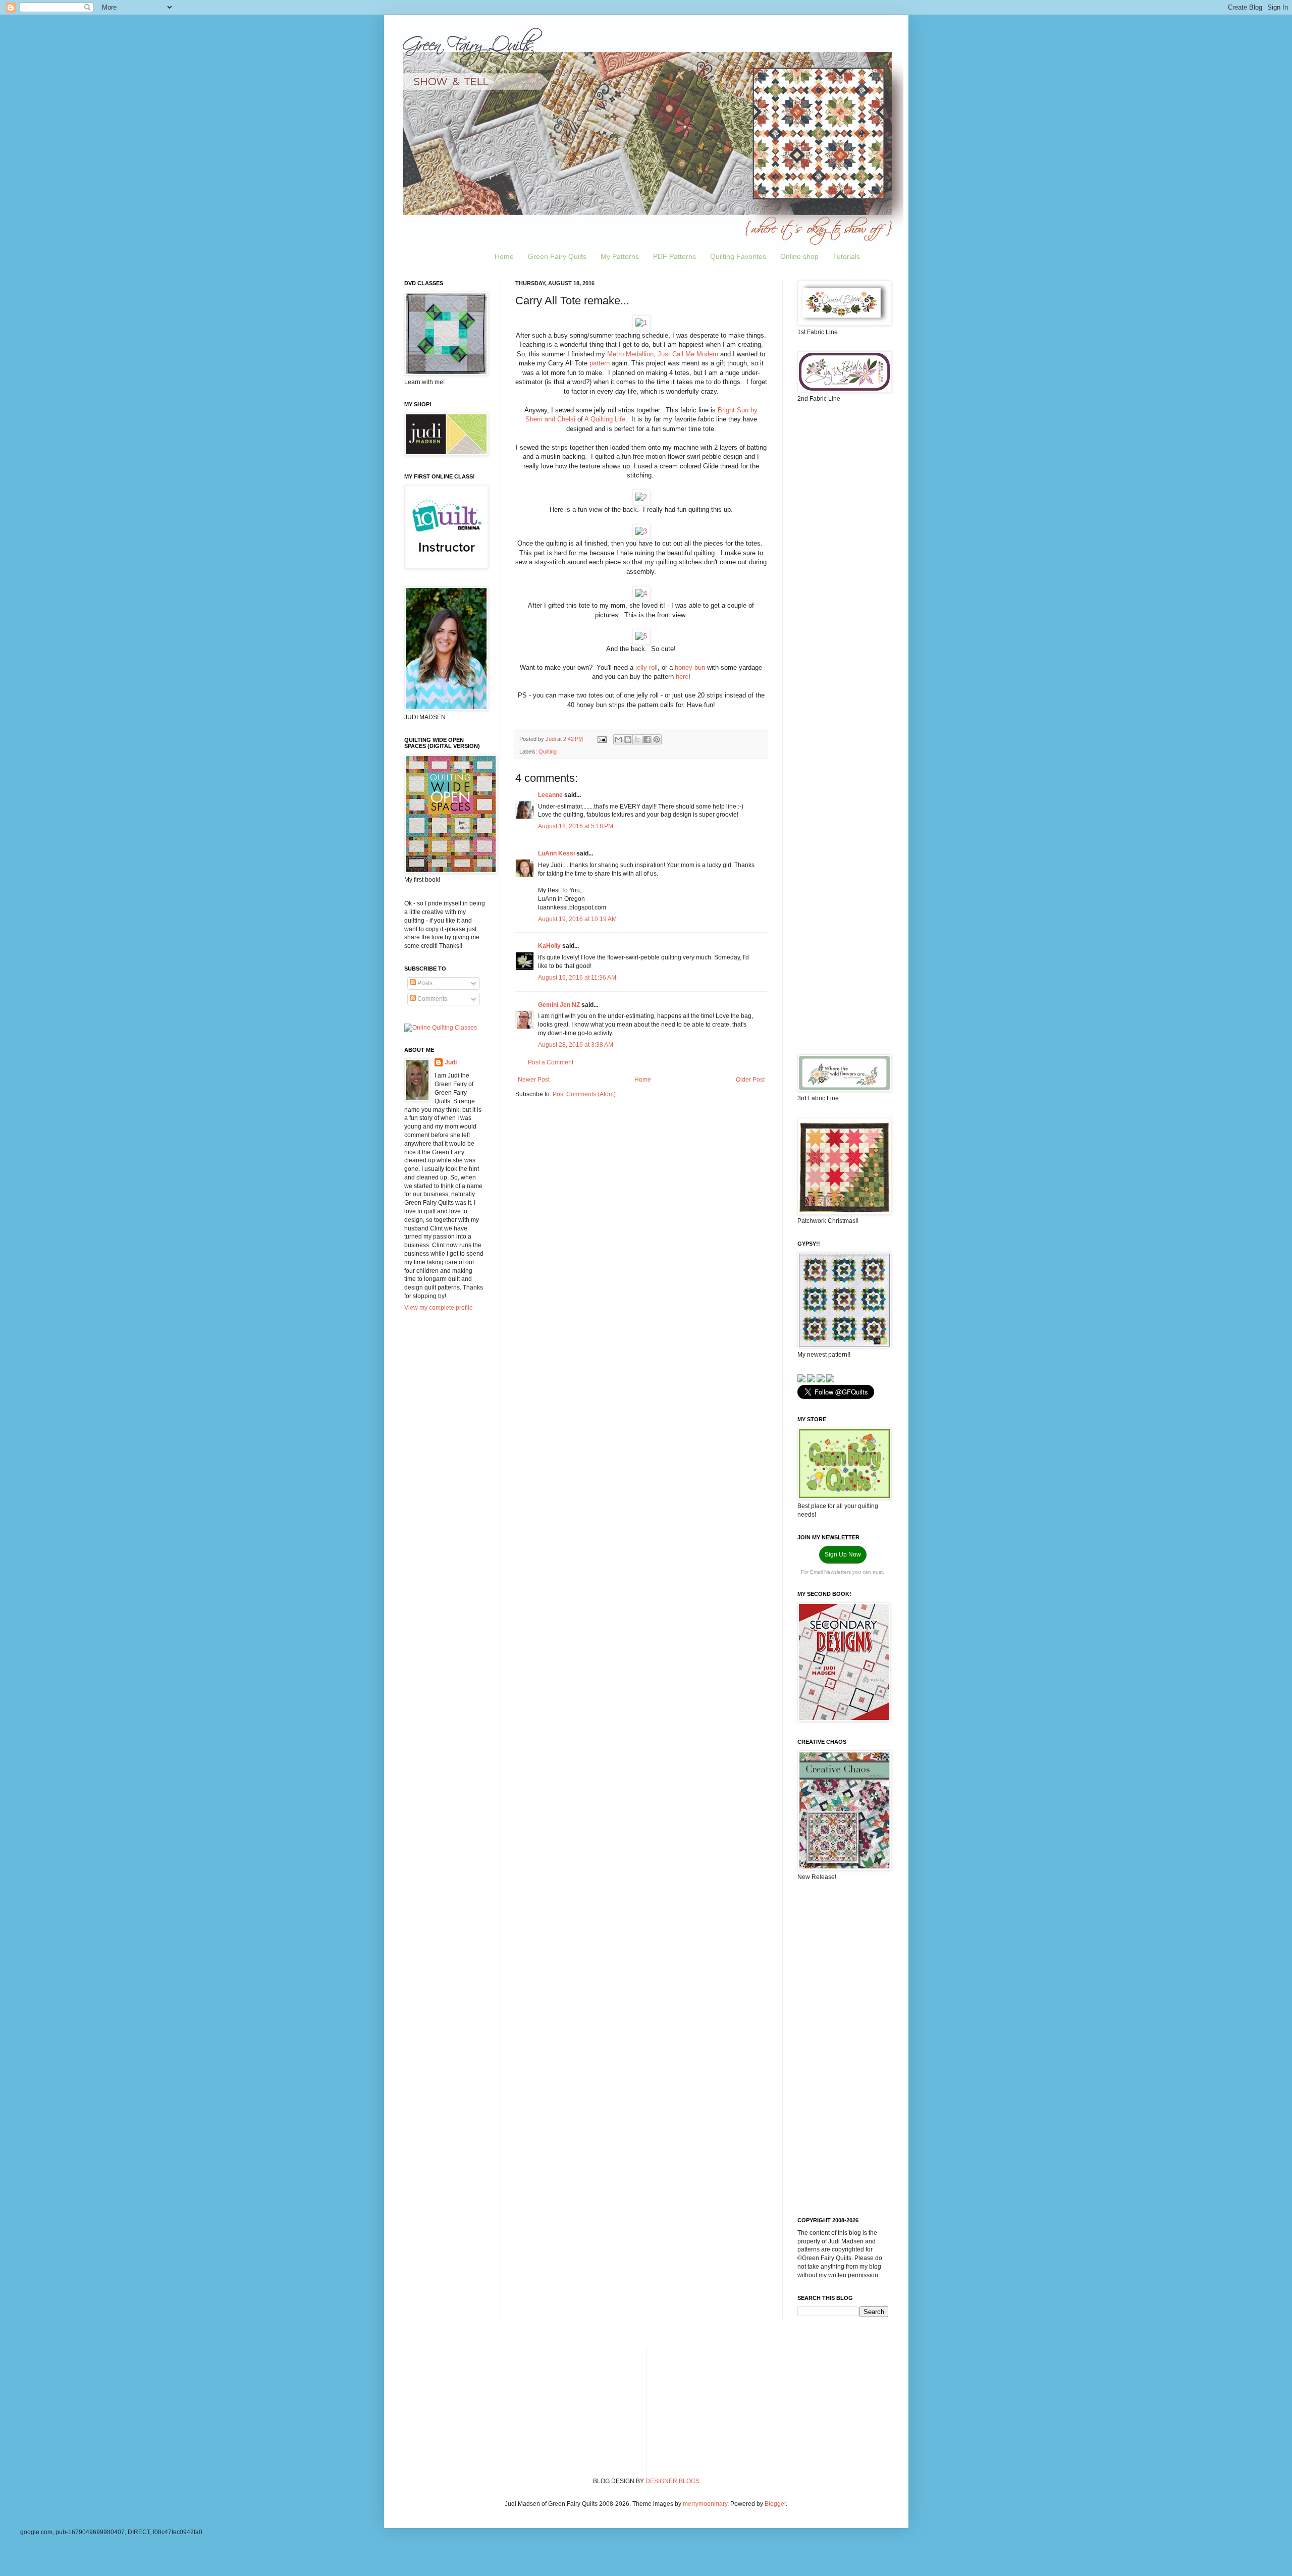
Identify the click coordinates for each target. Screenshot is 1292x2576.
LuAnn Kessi (556, 853)
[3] (641, 531)
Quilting (548, 752)
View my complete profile (439, 1308)
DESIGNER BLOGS (672, 2481)
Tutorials (846, 256)
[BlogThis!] (628, 739)
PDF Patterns (675, 256)
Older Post (750, 1080)
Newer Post (534, 1080)
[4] (641, 593)
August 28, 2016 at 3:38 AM (576, 1045)
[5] (641, 636)
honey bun (690, 667)
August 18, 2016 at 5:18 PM (576, 826)
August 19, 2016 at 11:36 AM (577, 978)
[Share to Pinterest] (657, 739)
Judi (451, 1062)
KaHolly (549, 946)
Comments (432, 999)
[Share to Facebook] (647, 739)
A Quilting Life (605, 419)
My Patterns (620, 256)
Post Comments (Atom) (584, 1094)
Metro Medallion (630, 354)
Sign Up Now (843, 1554)
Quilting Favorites (738, 256)
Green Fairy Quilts (557, 256)
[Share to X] (637, 739)
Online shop (799, 256)
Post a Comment (551, 1062)
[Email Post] (602, 739)
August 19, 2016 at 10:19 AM (577, 919)
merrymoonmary (705, 2504)
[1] (641, 323)
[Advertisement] (843, 570)
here (682, 677)
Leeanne (550, 795)
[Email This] (618, 739)
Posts (424, 983)
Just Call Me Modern (688, 354)
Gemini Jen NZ (559, 1005)
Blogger (775, 2504)
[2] (641, 497)
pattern (601, 363)
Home (504, 256)
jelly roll (647, 667)
